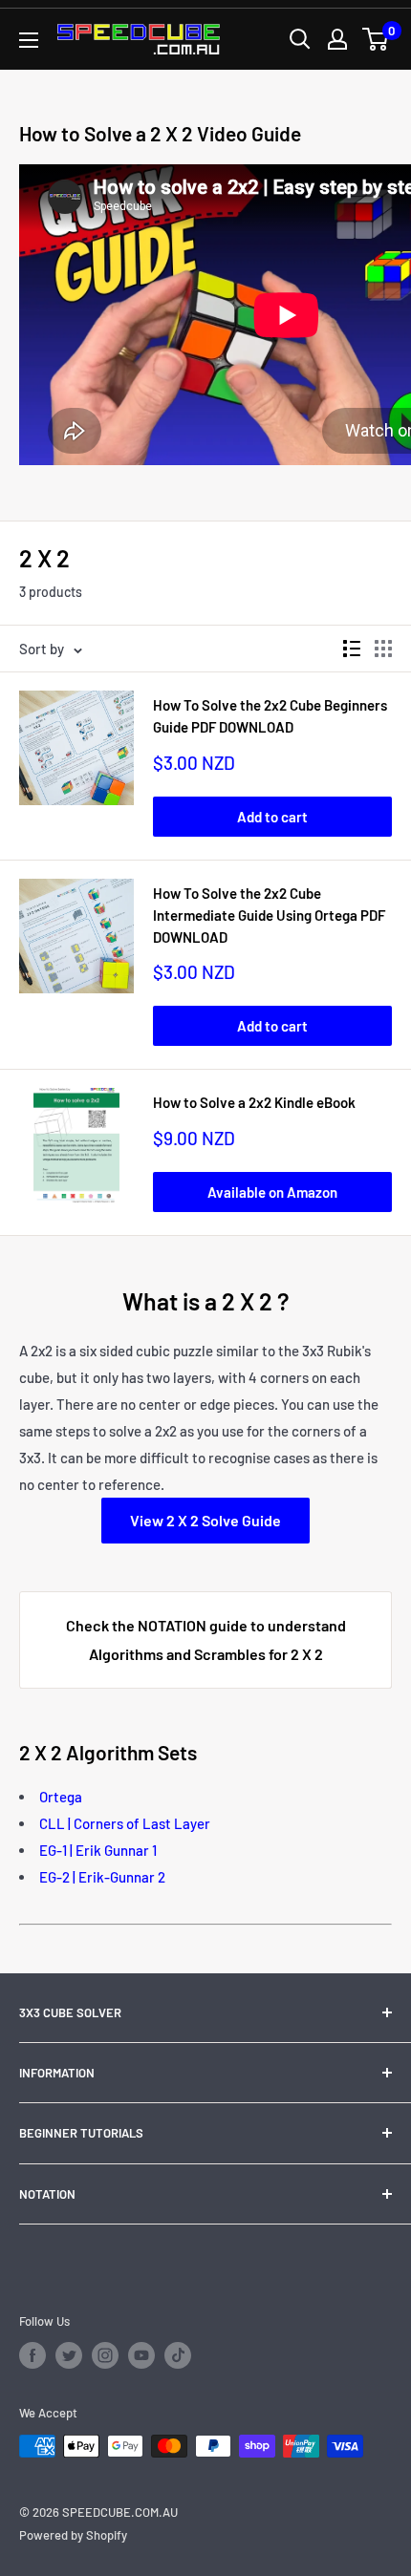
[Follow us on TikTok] (178, 2355)
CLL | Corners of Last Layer (125, 1823)
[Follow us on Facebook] (32, 2355)
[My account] (337, 39)
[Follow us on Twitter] (69, 2355)
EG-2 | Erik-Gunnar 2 (102, 1877)
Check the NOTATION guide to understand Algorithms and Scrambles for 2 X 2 (206, 1639)
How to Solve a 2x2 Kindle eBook (254, 1102)
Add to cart (272, 817)
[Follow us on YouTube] (141, 2355)
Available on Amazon (272, 1192)
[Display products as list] (352, 649)
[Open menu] (29, 40)
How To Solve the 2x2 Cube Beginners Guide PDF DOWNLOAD (270, 716)
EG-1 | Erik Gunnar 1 (98, 1850)
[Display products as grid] (383, 649)
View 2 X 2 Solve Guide (205, 1520)
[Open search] (300, 39)
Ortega (61, 1797)
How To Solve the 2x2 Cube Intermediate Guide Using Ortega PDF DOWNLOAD (269, 915)
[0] (376, 39)
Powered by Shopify (73, 2535)
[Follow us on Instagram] (105, 2355)
